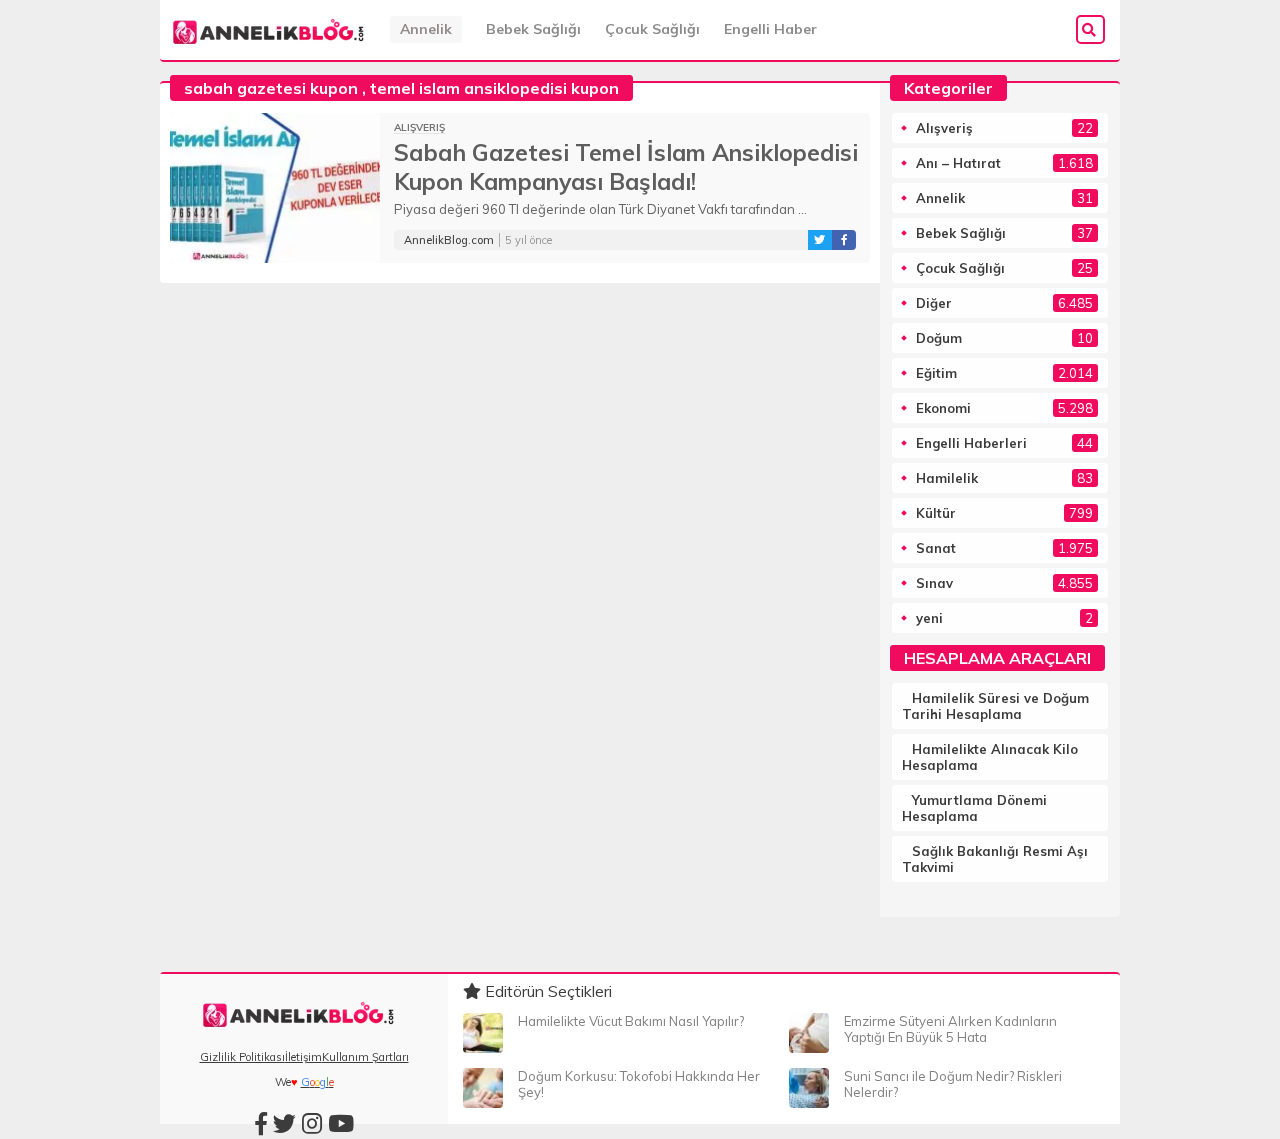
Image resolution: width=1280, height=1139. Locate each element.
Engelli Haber (770, 29)
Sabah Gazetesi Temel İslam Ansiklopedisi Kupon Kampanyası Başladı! (626, 167)
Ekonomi (943, 408)
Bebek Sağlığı (533, 29)
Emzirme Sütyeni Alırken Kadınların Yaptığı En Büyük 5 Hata (950, 1029)
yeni (929, 618)
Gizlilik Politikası (242, 1057)
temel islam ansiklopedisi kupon (494, 88)
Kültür (936, 513)
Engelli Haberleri (971, 443)
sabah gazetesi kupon (271, 88)
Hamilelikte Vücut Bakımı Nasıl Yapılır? (631, 1021)
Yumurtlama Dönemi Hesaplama (974, 808)
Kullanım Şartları (365, 1057)
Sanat (936, 548)
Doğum (939, 338)
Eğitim (936, 373)
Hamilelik (947, 478)
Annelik (426, 29)
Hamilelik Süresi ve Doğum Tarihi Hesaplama (995, 706)
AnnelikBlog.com (449, 240)
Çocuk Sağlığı (652, 29)
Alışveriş (419, 127)
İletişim (303, 1057)
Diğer (934, 303)
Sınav (934, 583)
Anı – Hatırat (958, 163)
